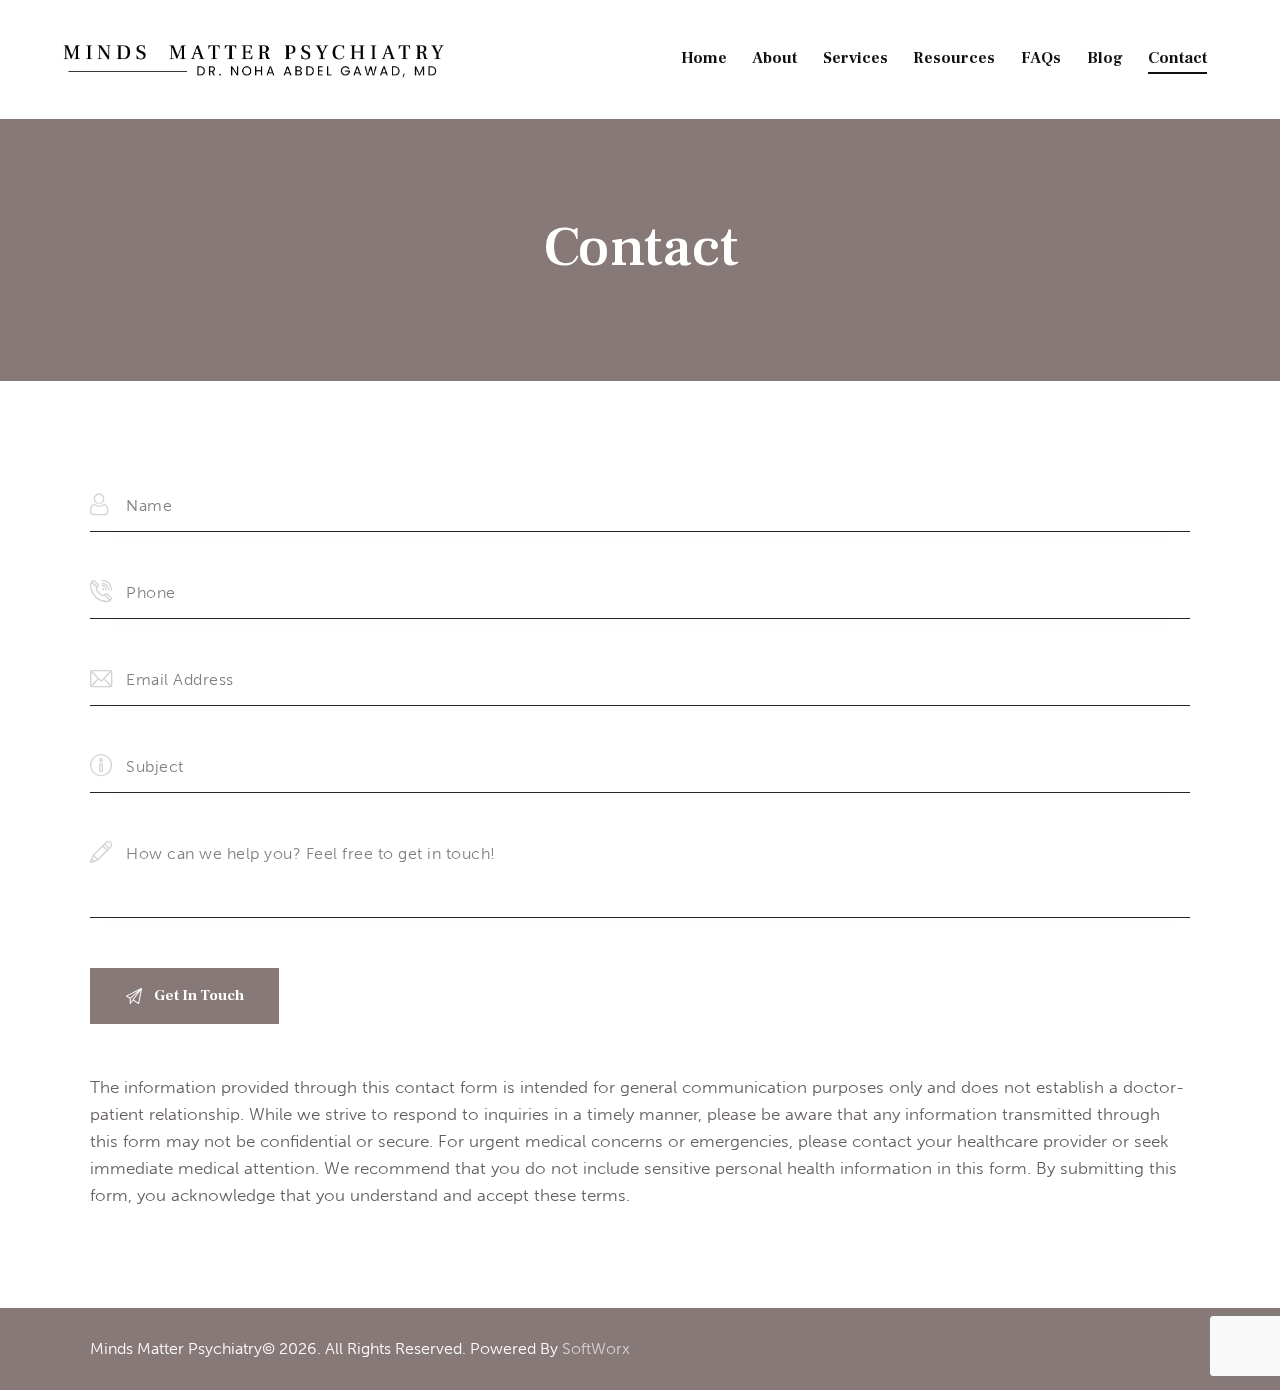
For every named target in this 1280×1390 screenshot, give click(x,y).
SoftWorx (596, 1348)
